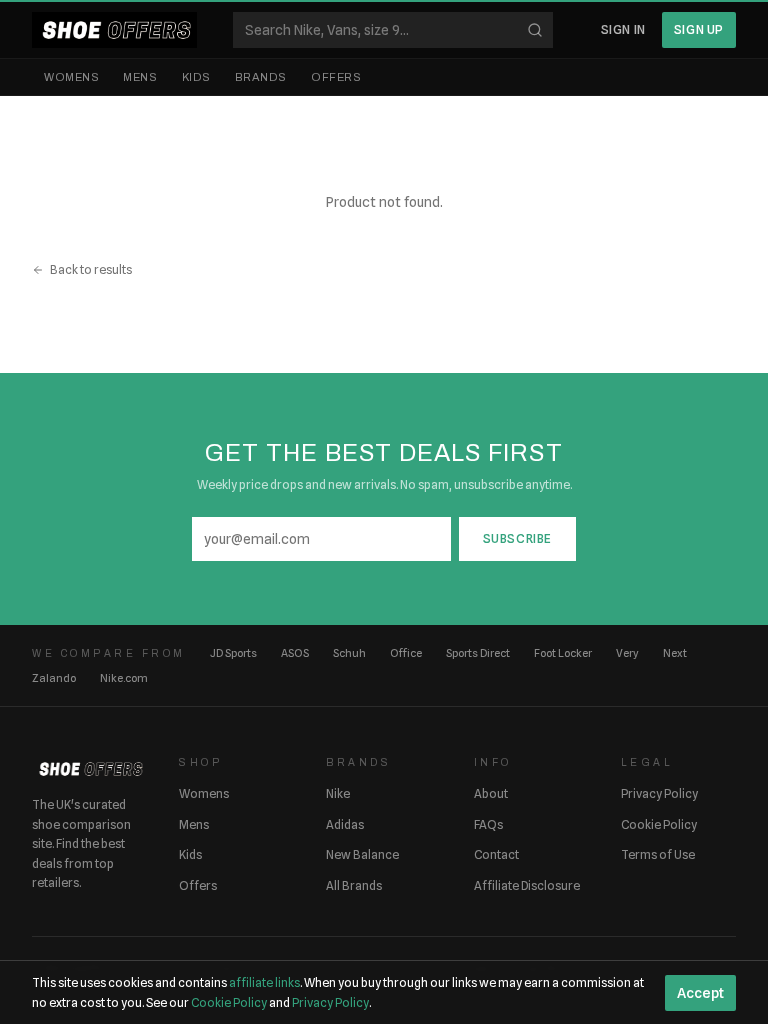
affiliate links (264, 982)
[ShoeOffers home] (114, 30)
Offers (336, 77)
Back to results (91, 269)
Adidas (345, 824)
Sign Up (699, 29)
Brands (261, 77)
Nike (338, 793)
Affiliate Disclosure (527, 885)
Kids (196, 77)
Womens (71, 77)
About (491, 793)
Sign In (623, 29)
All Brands (354, 885)
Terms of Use (658, 854)
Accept (700, 993)
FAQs (488, 824)
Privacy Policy (659, 793)
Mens (140, 77)
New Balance (362, 854)
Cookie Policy (659, 824)
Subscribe (517, 538)
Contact (496, 854)
